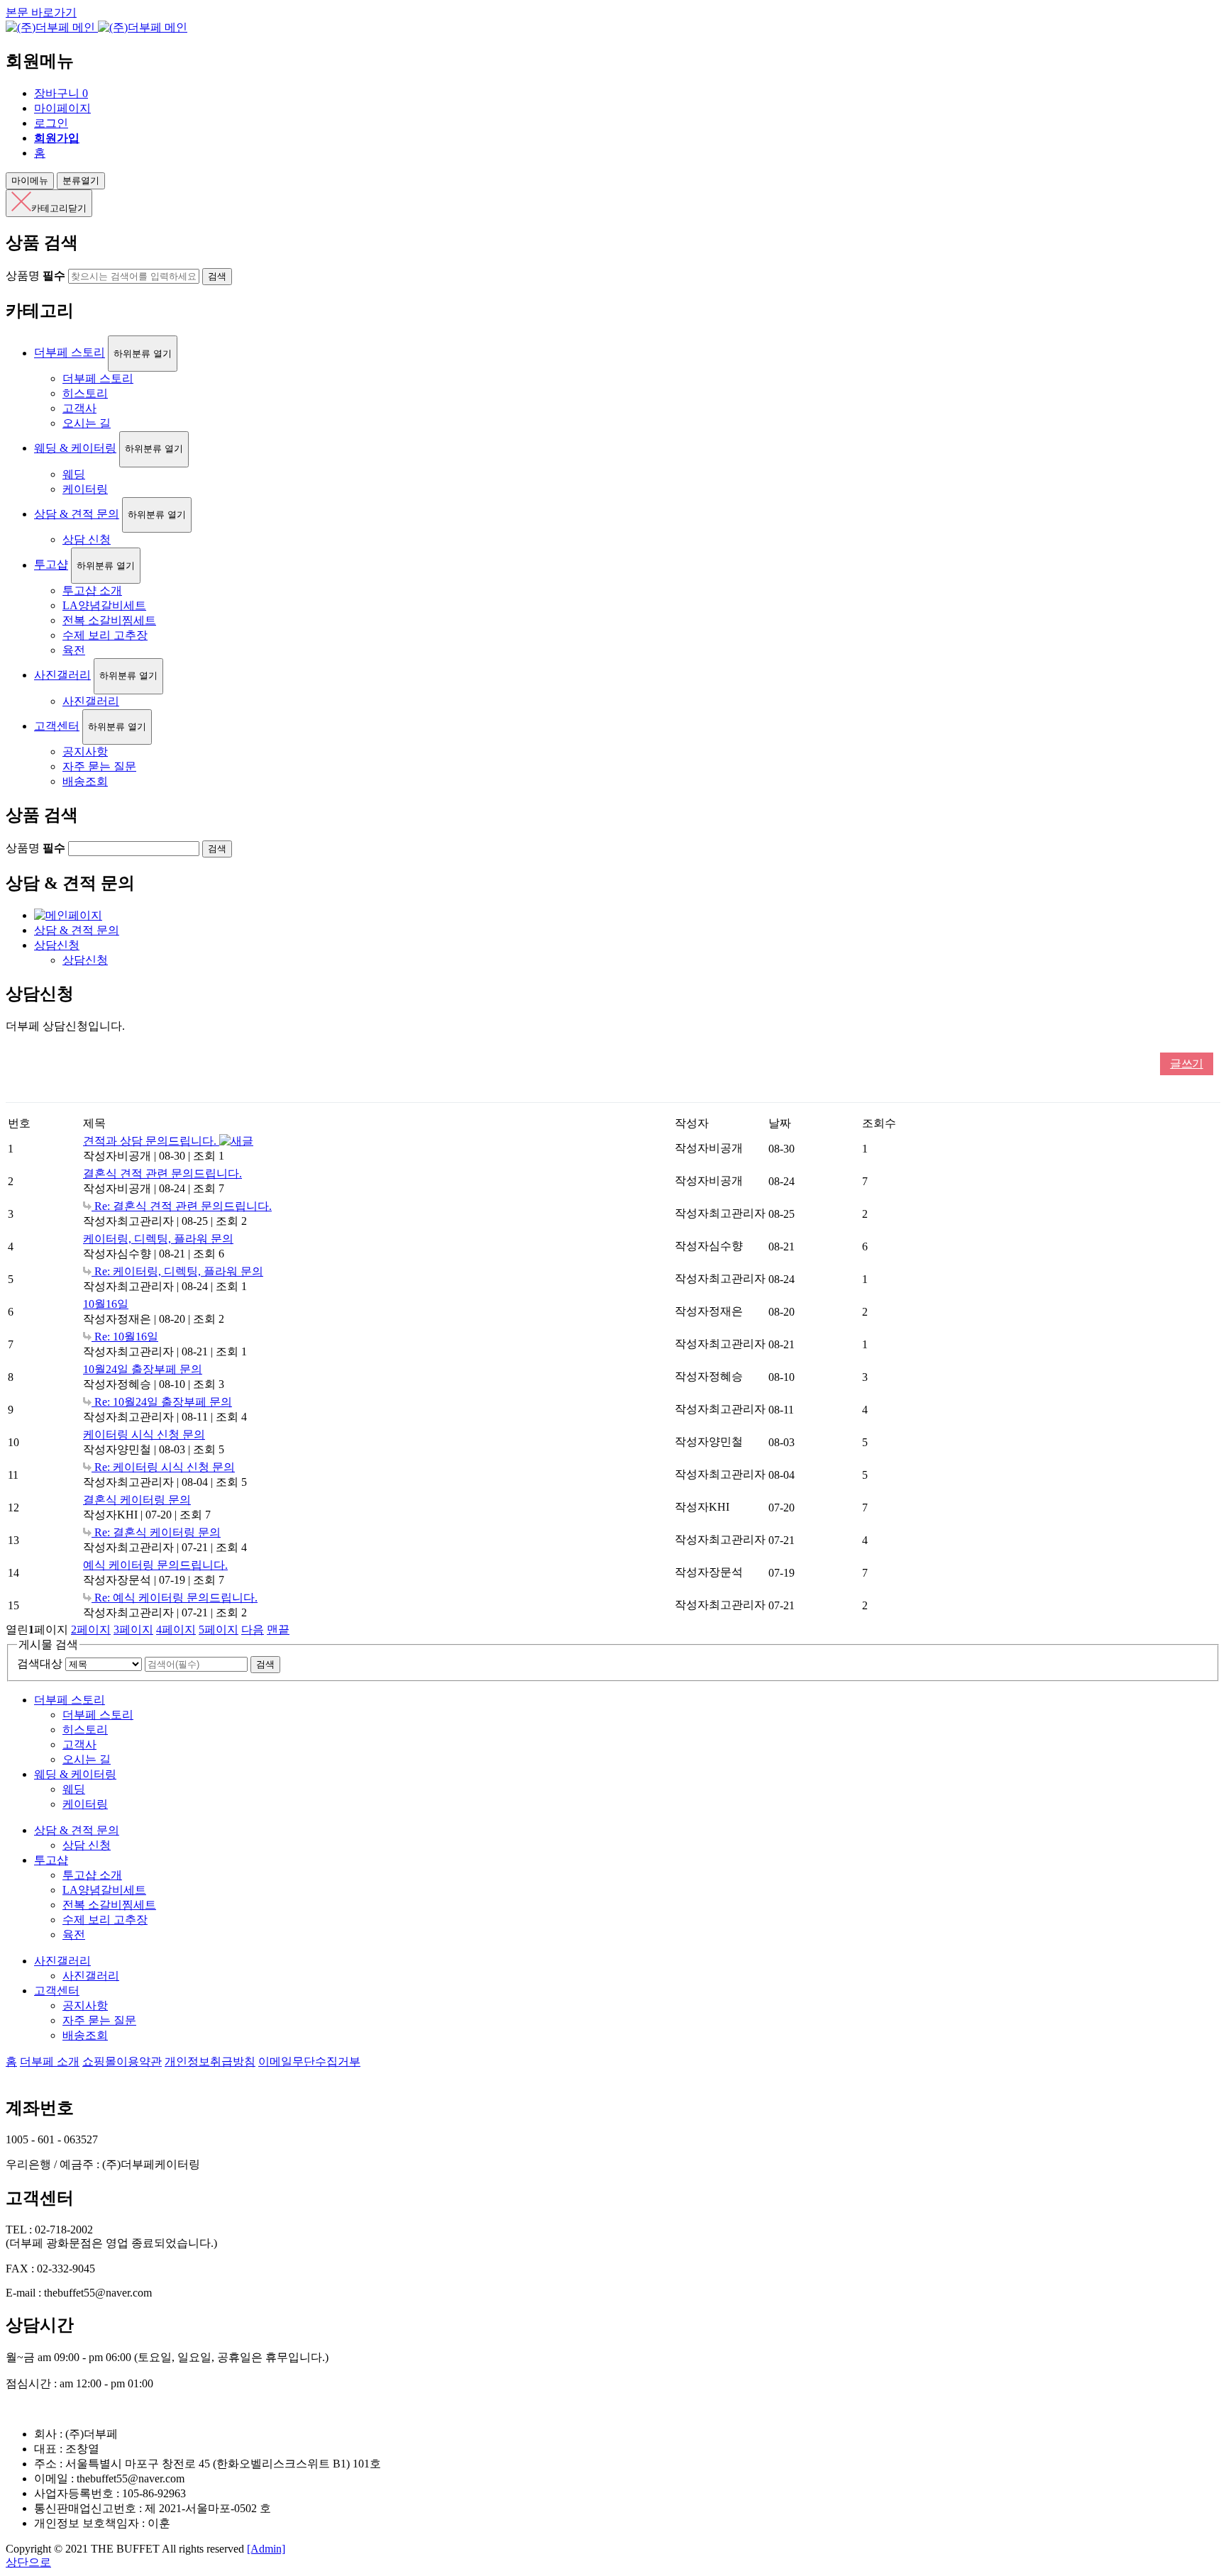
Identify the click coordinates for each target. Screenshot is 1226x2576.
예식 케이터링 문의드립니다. (155, 1565)
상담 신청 (87, 539)
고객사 (79, 408)
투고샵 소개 (92, 590)
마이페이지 (62, 108)
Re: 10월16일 (125, 1337)
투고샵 (51, 565)
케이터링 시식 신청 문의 (144, 1434)
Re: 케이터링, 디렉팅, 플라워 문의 (177, 1271)
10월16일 (106, 1304)
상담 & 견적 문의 (77, 514)
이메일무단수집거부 (309, 2061)
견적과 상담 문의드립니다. (151, 1141)
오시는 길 (87, 423)
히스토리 (85, 393)
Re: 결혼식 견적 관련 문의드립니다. (182, 1206)
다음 (253, 1630)
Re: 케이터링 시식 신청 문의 (163, 1467)
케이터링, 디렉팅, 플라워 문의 (158, 1239)
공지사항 (85, 751)
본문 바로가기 (41, 12)
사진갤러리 (62, 675)
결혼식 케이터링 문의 (137, 1500)
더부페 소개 (50, 2061)
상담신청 (57, 945)
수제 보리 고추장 (105, 635)
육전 (74, 650)
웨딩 (74, 474)
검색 (265, 1664)
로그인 (51, 123)
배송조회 (85, 781)
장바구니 (61, 93)
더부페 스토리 (70, 353)
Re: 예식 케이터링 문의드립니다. (175, 1598)
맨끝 (278, 1630)
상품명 (35, 276)
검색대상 (40, 1664)
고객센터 (57, 726)
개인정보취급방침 (210, 2061)
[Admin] (266, 2549)
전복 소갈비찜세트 (109, 620)
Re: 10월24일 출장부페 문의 (162, 1402)
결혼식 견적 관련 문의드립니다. (162, 1173)
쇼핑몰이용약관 (122, 2061)
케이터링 (85, 489)
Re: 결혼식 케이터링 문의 (156, 1532)
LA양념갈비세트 (104, 605)
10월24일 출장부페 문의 (143, 1369)
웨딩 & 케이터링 (75, 448)
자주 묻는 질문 (99, 766)
